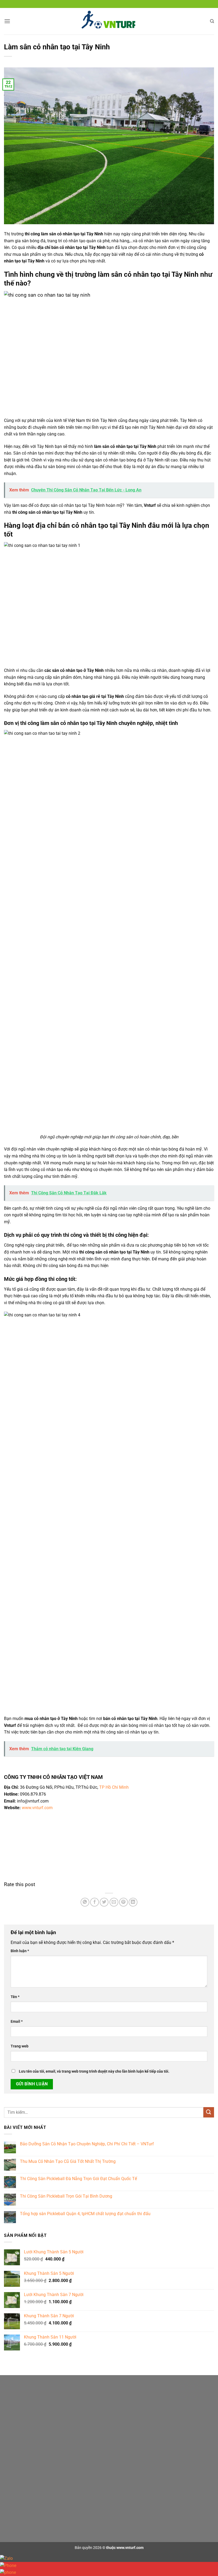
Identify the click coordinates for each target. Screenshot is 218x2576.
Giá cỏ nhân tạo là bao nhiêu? (126, 2403)
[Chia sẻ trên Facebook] (95, 1902)
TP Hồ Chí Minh (114, 1787)
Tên (15, 1997)
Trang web (20, 2046)
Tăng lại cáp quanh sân (121, 2500)
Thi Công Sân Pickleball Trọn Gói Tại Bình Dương (66, 2196)
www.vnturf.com (37, 1808)
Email (17, 2022)
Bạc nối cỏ (182, 2413)
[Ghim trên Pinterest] (123, 1902)
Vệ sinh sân (111, 2489)
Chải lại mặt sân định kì (121, 2468)
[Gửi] (209, 2112)
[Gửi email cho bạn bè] (114, 1902)
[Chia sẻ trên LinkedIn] (133, 1902)
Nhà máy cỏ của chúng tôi (123, 2442)
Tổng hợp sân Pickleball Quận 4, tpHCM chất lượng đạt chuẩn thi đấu (85, 2214)
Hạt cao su (182, 2424)
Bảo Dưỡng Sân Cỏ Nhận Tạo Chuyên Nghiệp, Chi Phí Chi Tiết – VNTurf (87, 2144)
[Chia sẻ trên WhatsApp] (85, 1902)
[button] (7, 21)
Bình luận (20, 1951)
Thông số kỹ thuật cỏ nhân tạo (127, 2413)
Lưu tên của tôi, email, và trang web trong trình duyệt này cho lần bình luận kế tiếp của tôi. (94, 2071)
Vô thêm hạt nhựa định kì (122, 2479)
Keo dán (180, 2403)
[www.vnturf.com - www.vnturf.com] (109, 21)
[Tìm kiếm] (212, 21)
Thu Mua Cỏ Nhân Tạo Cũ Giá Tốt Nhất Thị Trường (68, 2161)
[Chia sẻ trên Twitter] (104, 1902)
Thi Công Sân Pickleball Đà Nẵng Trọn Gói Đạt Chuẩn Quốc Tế (78, 2179)
